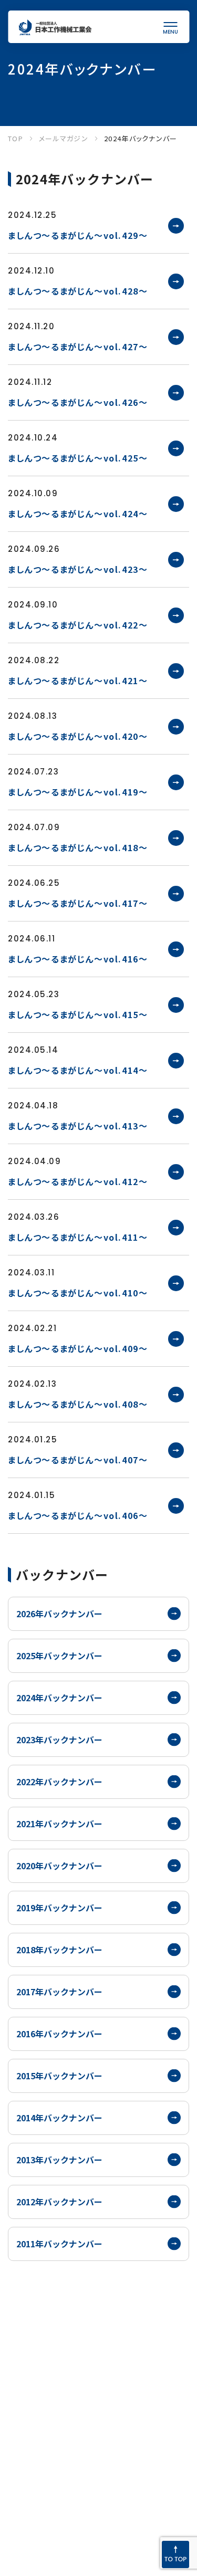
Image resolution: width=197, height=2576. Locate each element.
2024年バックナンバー (59, 1698)
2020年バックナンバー (59, 1866)
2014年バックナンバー (59, 2118)
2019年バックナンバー (59, 1908)
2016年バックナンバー (59, 2034)
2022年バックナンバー (59, 1782)
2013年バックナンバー (59, 2160)
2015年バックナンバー (59, 2076)
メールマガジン (64, 138)
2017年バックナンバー (59, 1992)
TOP (15, 138)
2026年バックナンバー (59, 1614)
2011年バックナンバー (59, 2244)
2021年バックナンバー (59, 1824)
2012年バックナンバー (59, 2202)
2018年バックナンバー (59, 1950)
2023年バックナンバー (59, 1740)
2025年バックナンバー (59, 1656)
